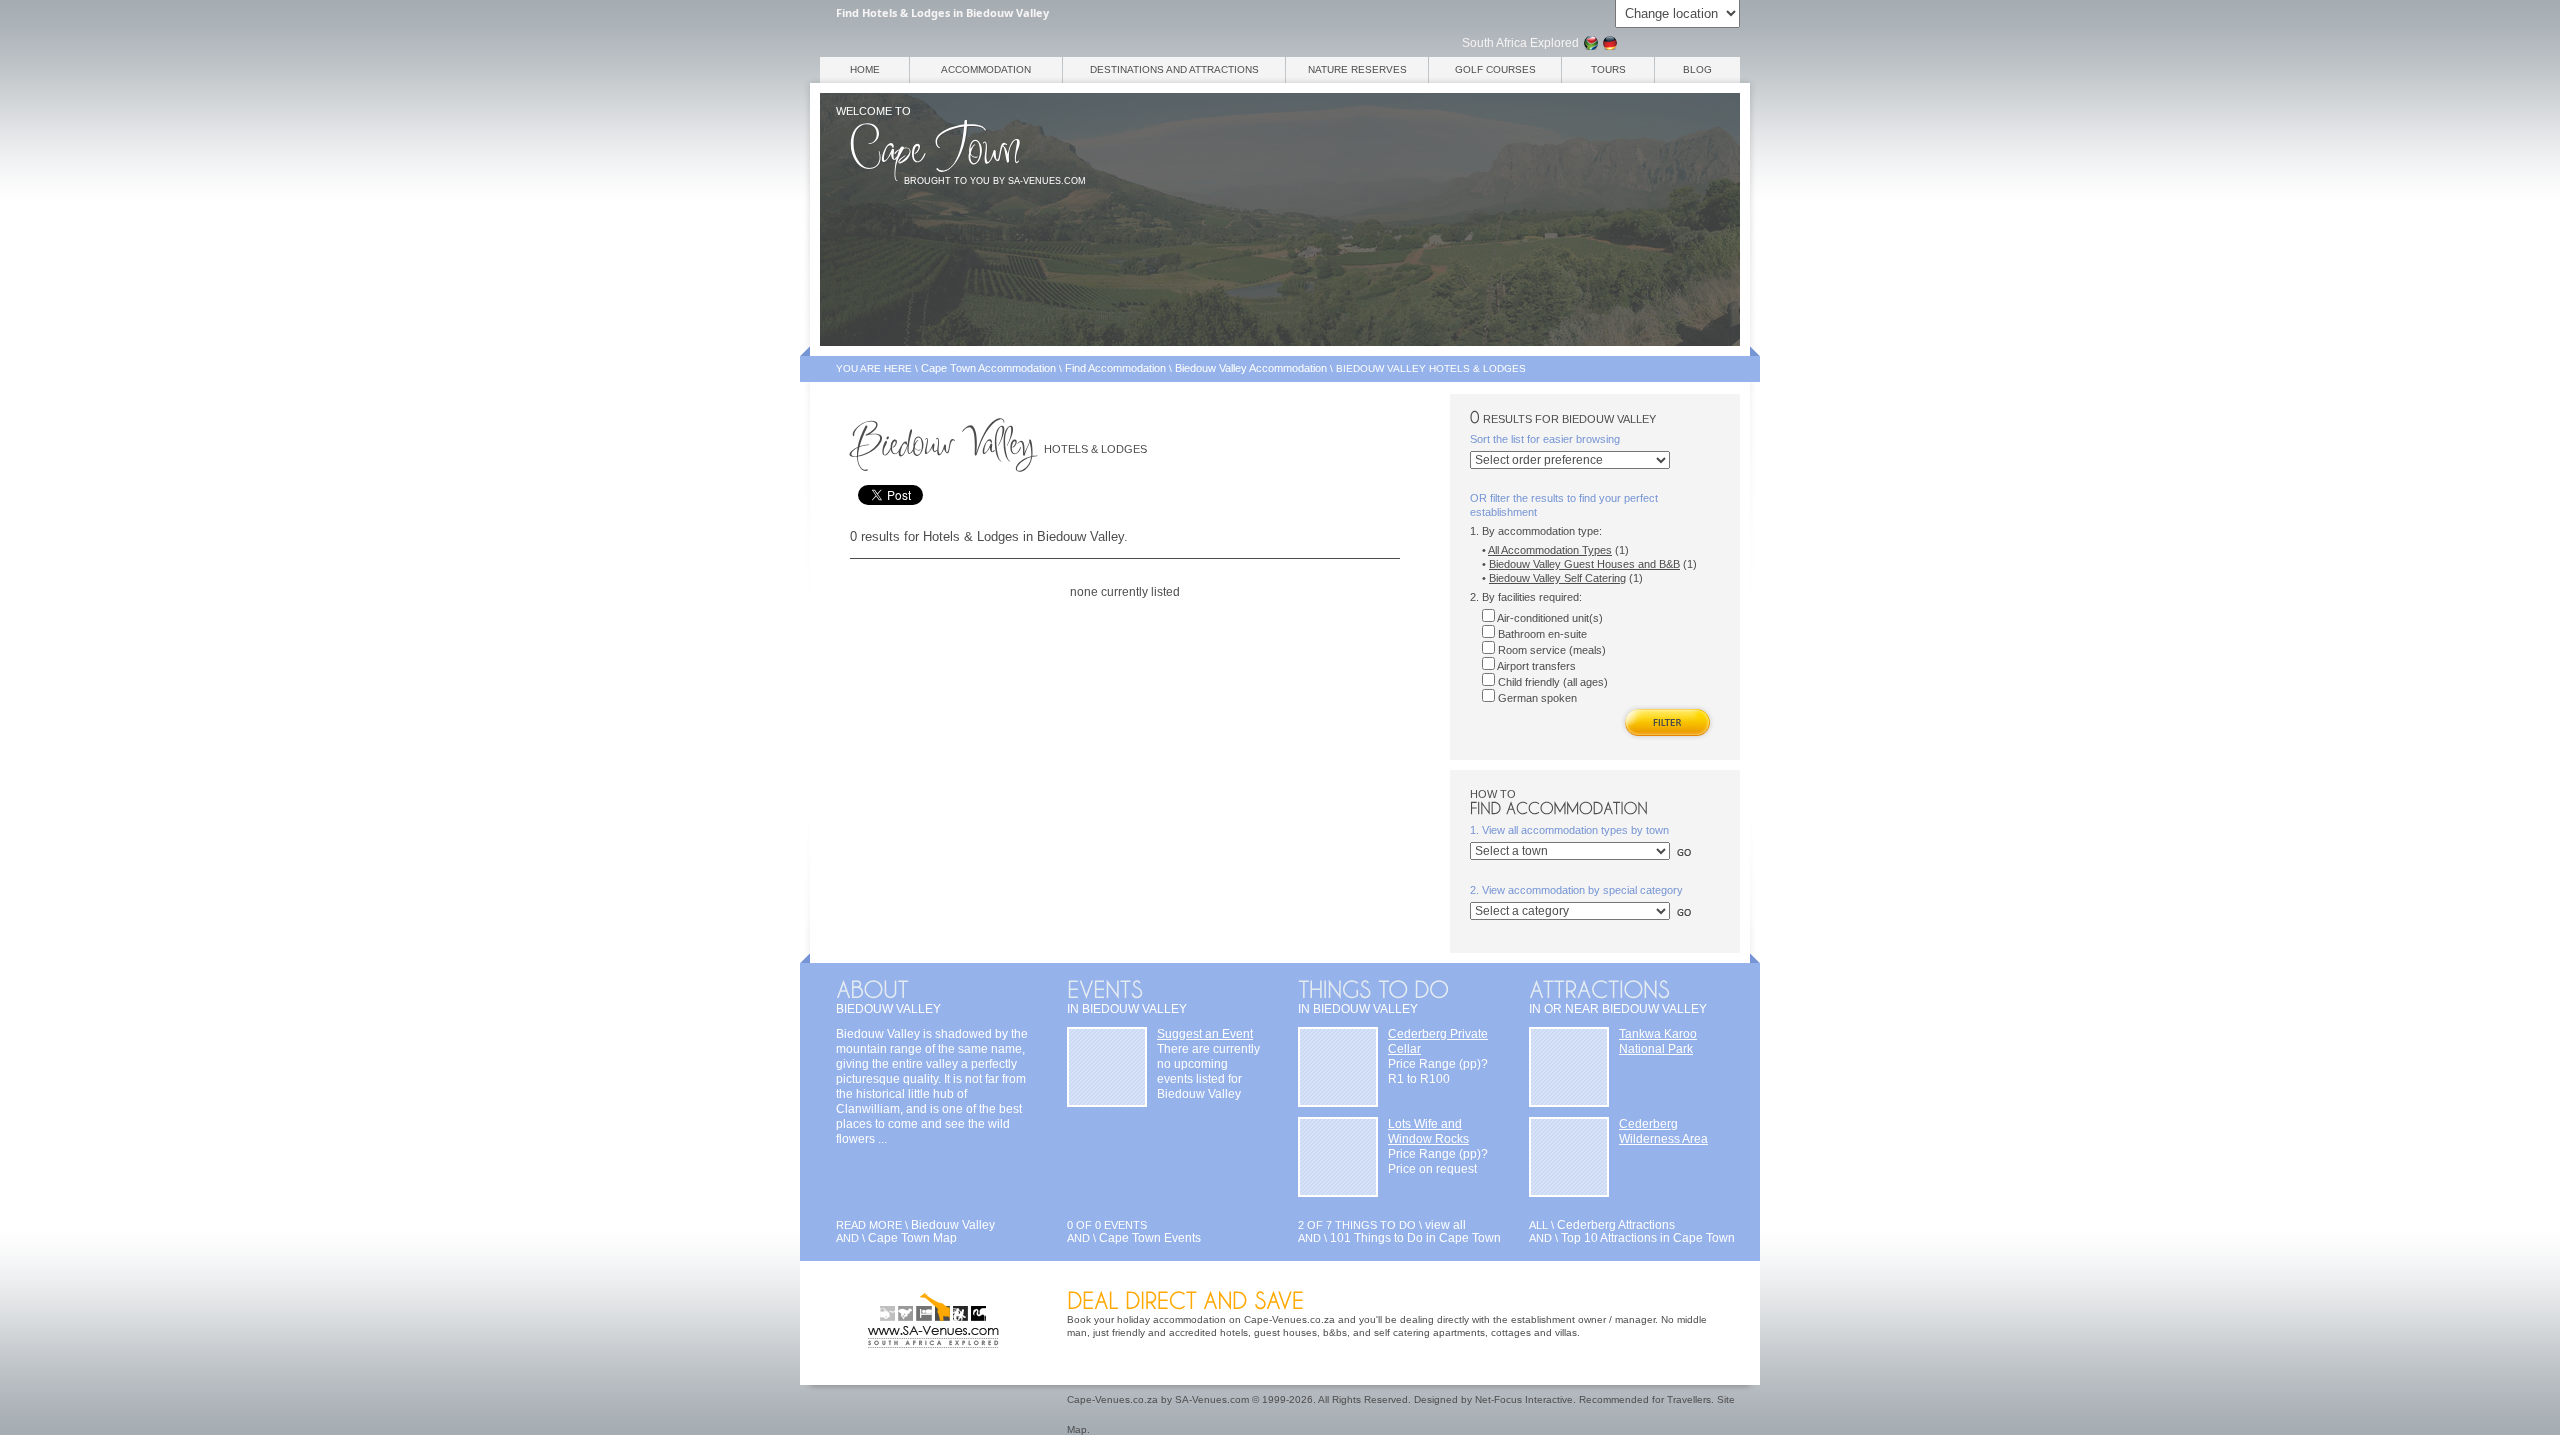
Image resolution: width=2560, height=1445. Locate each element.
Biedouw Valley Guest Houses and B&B (1584, 564)
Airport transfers (1535, 666)
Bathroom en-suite (1541, 634)
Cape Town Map (912, 1238)
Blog (1697, 69)
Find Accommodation (1115, 368)
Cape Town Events (1150, 1238)
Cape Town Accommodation (988, 368)
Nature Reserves (1357, 69)
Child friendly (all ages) (1551, 682)
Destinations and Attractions (1174, 69)
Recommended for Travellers (1645, 1399)
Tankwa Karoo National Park (1658, 1041)
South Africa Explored (1520, 43)
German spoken (1536, 698)
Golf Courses (1495, 69)
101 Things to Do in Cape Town (1415, 1238)
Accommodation (986, 69)
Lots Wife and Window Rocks (1428, 1131)
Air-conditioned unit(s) (1549, 618)
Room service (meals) (1550, 650)
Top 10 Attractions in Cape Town (1648, 1238)
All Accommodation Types (1550, 550)
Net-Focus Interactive (1524, 1399)
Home (865, 69)
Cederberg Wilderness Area (1663, 1131)
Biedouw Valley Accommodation (1251, 368)
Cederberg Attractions (1616, 1225)
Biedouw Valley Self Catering (1557, 578)
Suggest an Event (1205, 1034)
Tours (1608, 69)
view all (1445, 1225)
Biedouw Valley (953, 1225)
